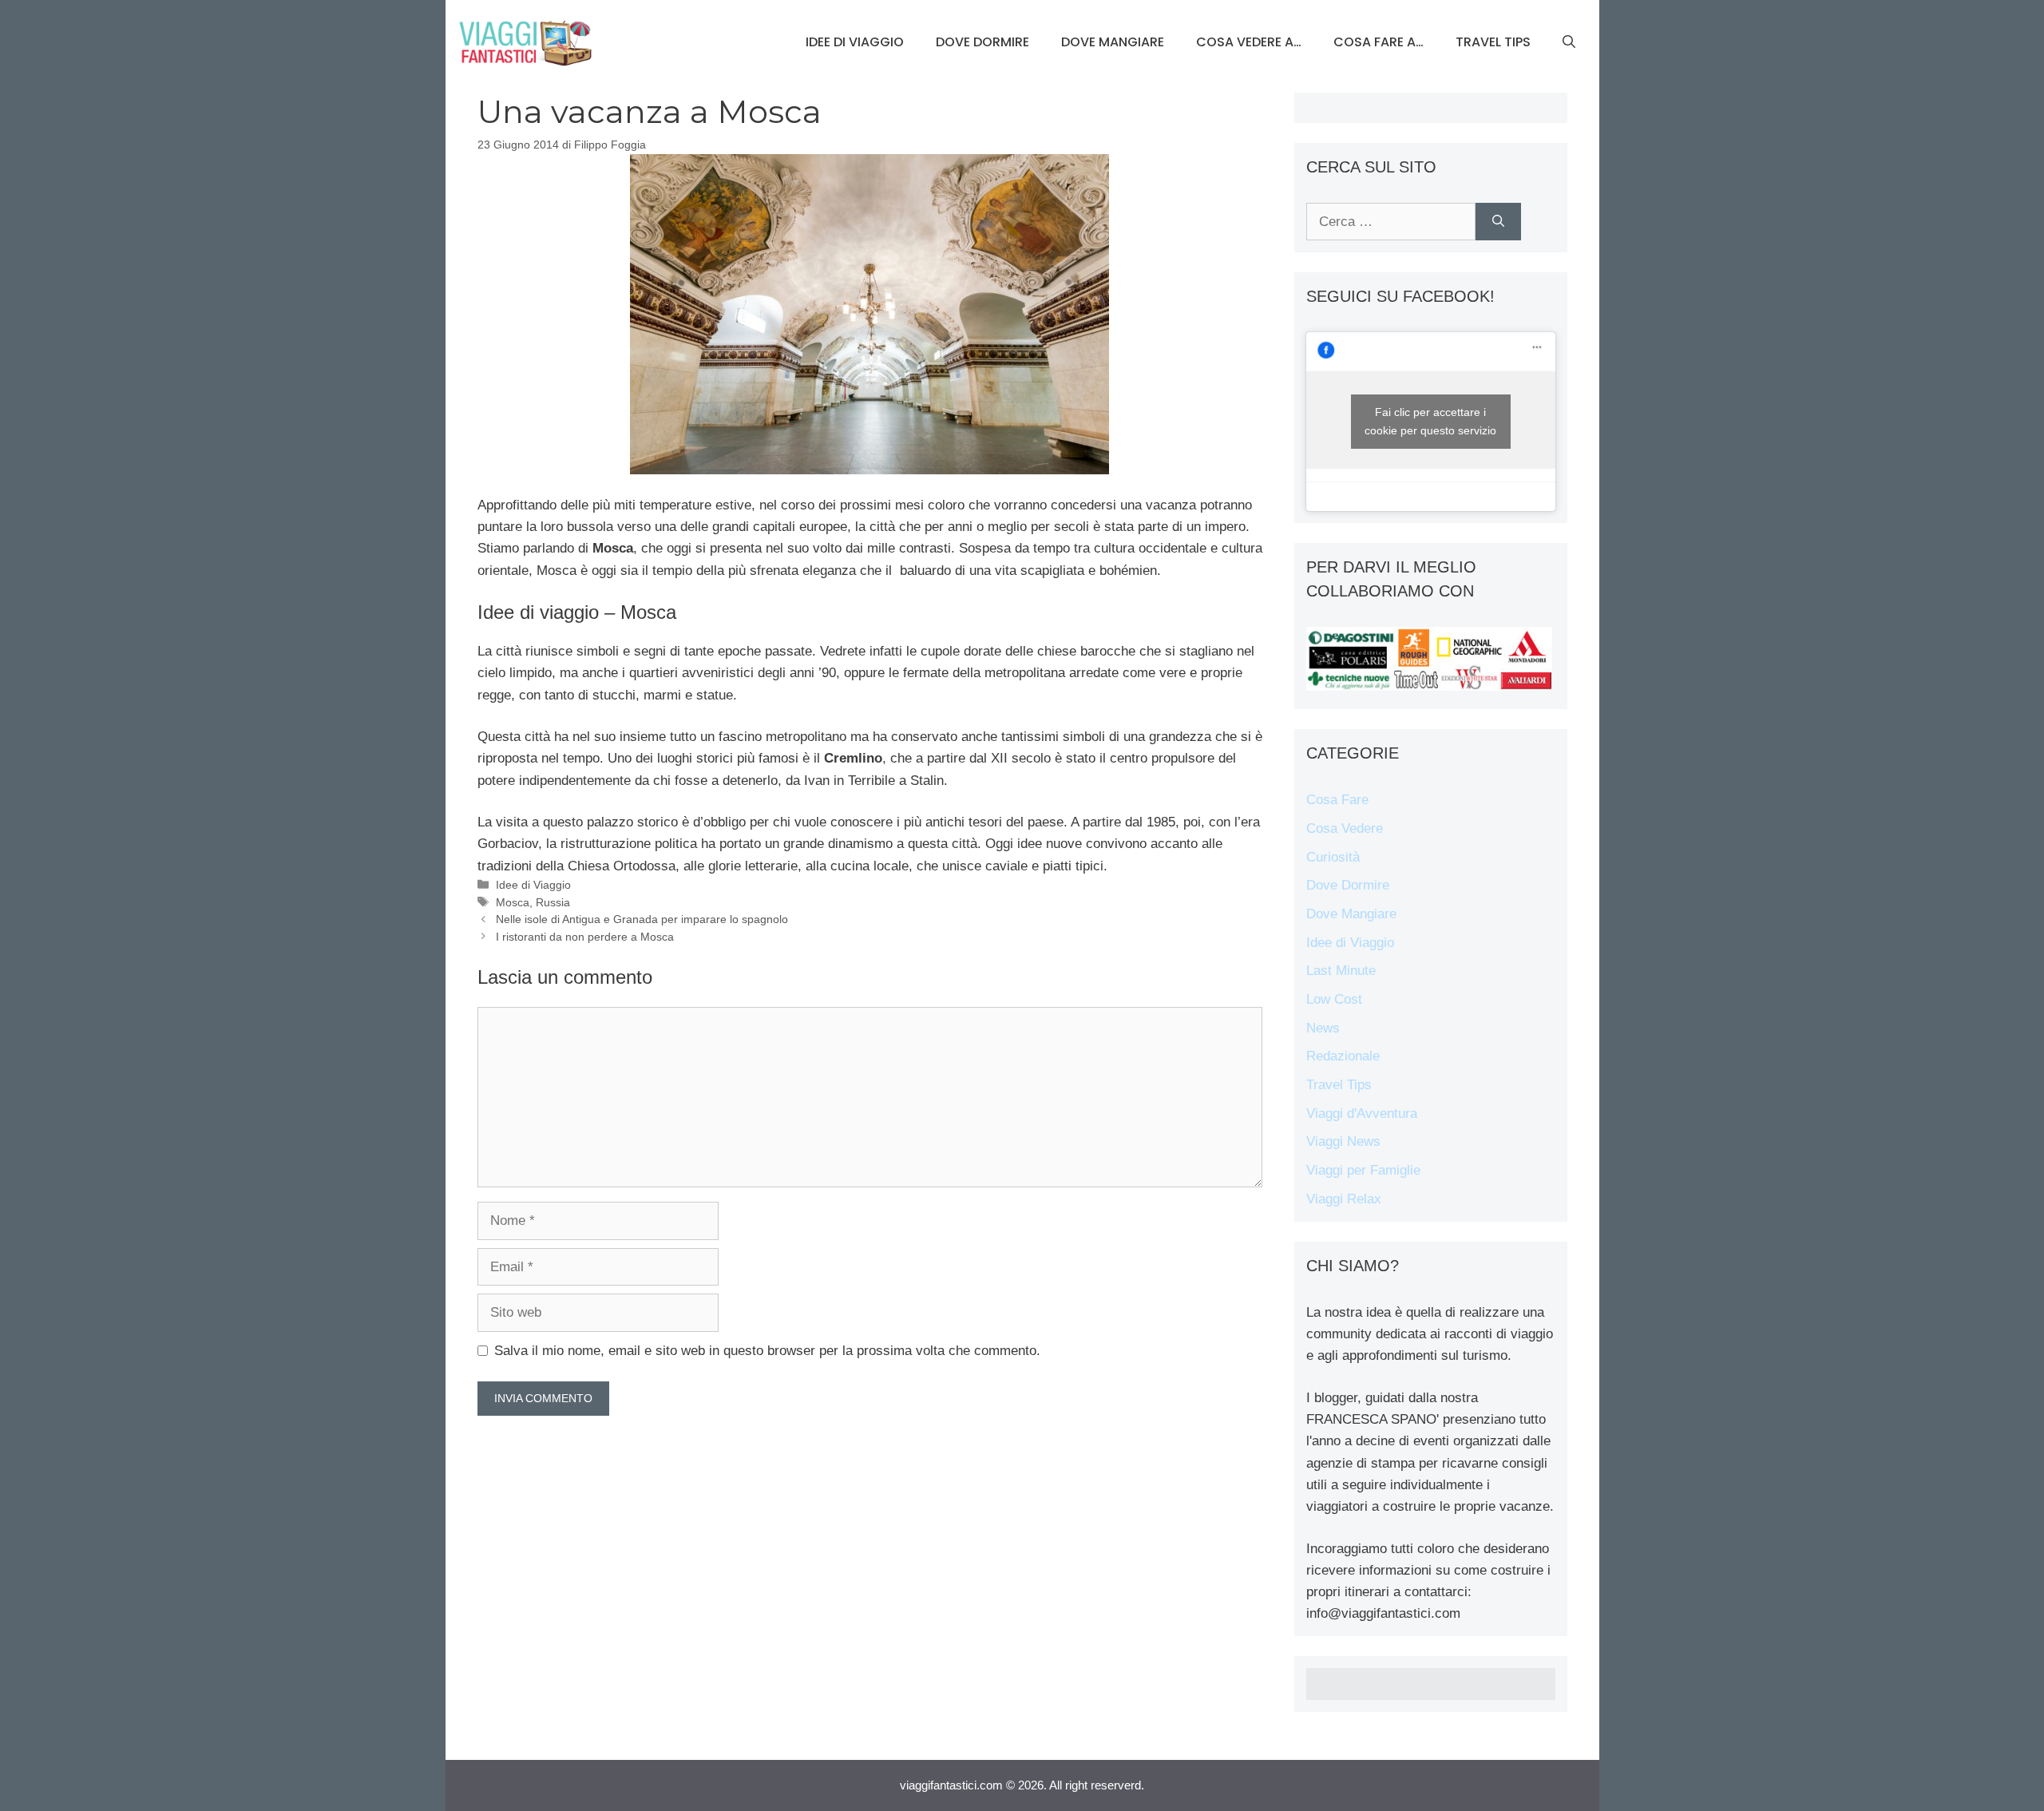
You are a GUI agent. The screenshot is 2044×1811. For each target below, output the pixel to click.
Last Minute (1341, 971)
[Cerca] (1498, 222)
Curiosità (1333, 857)
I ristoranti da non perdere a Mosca (585, 937)
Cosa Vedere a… (1249, 42)
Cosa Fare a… (1379, 42)
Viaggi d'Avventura (1362, 1114)
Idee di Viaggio (855, 42)
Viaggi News (1343, 1141)
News (1323, 1028)
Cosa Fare (1337, 800)
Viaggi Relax (1344, 1199)
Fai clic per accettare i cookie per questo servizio (1430, 421)
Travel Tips (1493, 42)
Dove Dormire (982, 42)
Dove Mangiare (1113, 42)
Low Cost (1334, 999)
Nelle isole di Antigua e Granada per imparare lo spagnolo (642, 919)
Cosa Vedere (1345, 828)
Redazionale (1343, 1056)
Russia (553, 902)
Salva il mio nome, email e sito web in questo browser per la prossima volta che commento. (767, 1351)
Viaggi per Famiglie (1363, 1170)
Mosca (513, 902)
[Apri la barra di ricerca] (1569, 42)
